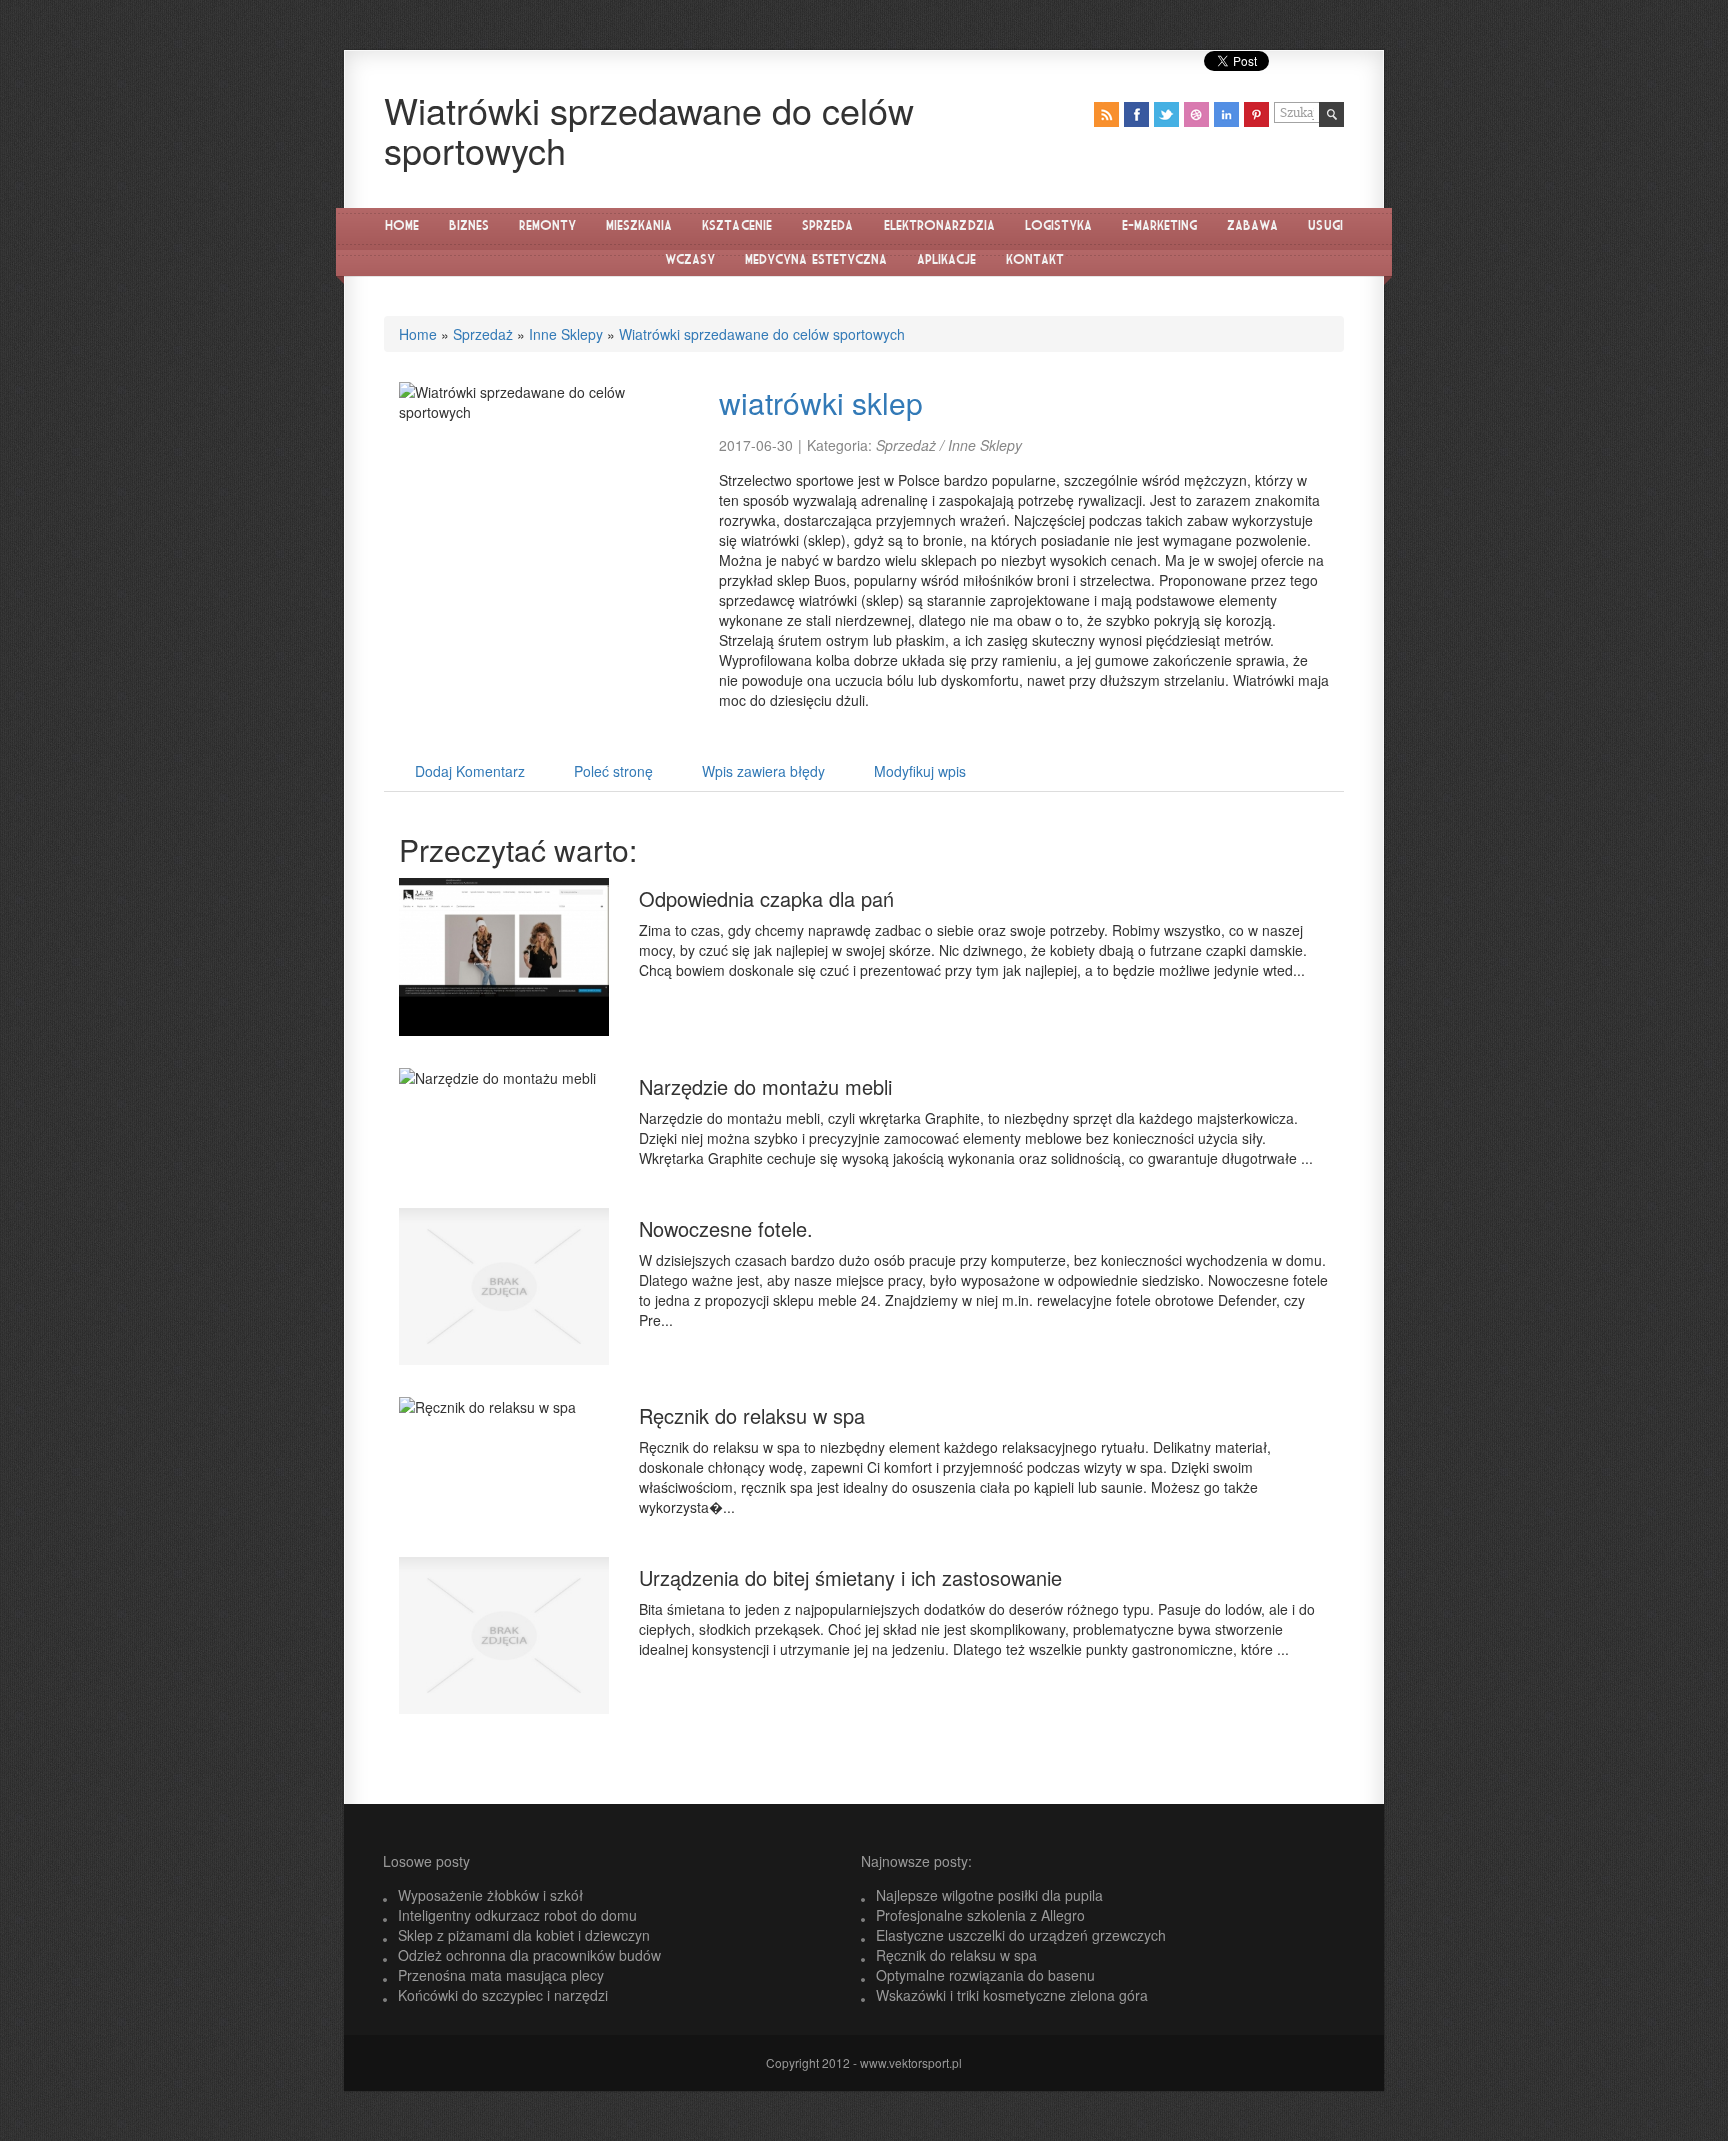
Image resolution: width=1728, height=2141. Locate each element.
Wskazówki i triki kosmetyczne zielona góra (1012, 1995)
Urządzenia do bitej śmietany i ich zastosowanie (850, 1577)
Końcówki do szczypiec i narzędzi (503, 1995)
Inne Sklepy (566, 334)
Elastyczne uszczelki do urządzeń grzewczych (1021, 1935)
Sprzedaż (483, 334)
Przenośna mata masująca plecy (501, 1975)
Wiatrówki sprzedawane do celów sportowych (762, 334)
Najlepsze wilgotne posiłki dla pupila (989, 1895)
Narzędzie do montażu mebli (765, 1086)
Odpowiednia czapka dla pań (766, 898)
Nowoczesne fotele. (726, 1228)
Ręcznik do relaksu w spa (752, 1415)
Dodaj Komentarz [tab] (470, 771)
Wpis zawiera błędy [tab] (763, 771)
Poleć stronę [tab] (613, 771)
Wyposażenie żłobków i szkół (490, 1895)
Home (418, 334)
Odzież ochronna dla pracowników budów (529, 1955)
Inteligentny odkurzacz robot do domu (517, 1915)
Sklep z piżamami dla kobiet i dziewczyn (524, 1935)
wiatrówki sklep (821, 402)
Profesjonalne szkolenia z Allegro (980, 1915)
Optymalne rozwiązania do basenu (985, 1975)
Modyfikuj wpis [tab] (920, 771)
